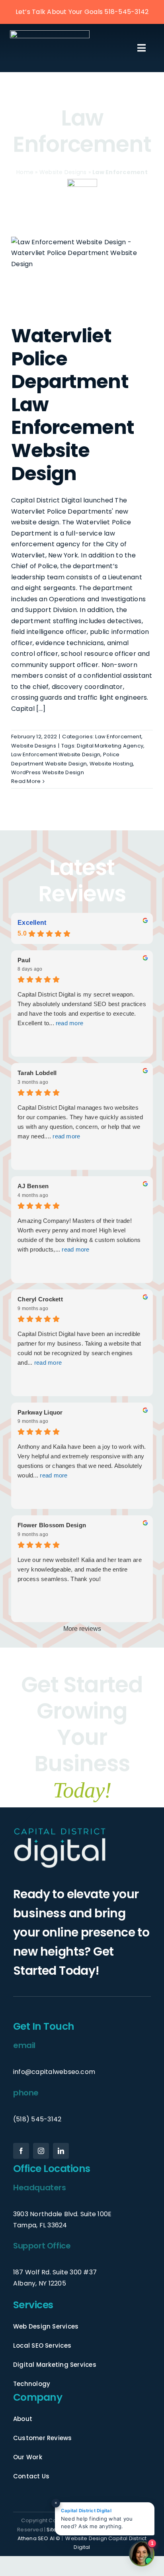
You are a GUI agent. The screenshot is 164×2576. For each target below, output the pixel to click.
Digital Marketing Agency (110, 746)
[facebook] (21, 2151)
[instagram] (41, 2151)
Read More (26, 781)
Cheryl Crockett (40, 1299)
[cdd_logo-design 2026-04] (50, 33)
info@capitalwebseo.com (54, 2072)
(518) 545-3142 (37, 2119)
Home (25, 172)
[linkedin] (61, 2151)
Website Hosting (111, 764)
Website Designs (63, 172)
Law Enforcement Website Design (56, 754)
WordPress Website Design (48, 772)
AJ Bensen (33, 1186)
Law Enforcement (118, 737)
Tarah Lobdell (37, 1073)
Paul (24, 960)
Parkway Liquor (40, 1412)
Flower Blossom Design (52, 1525)
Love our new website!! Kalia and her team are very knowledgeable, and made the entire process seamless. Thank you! (80, 1569)
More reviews (82, 1629)
